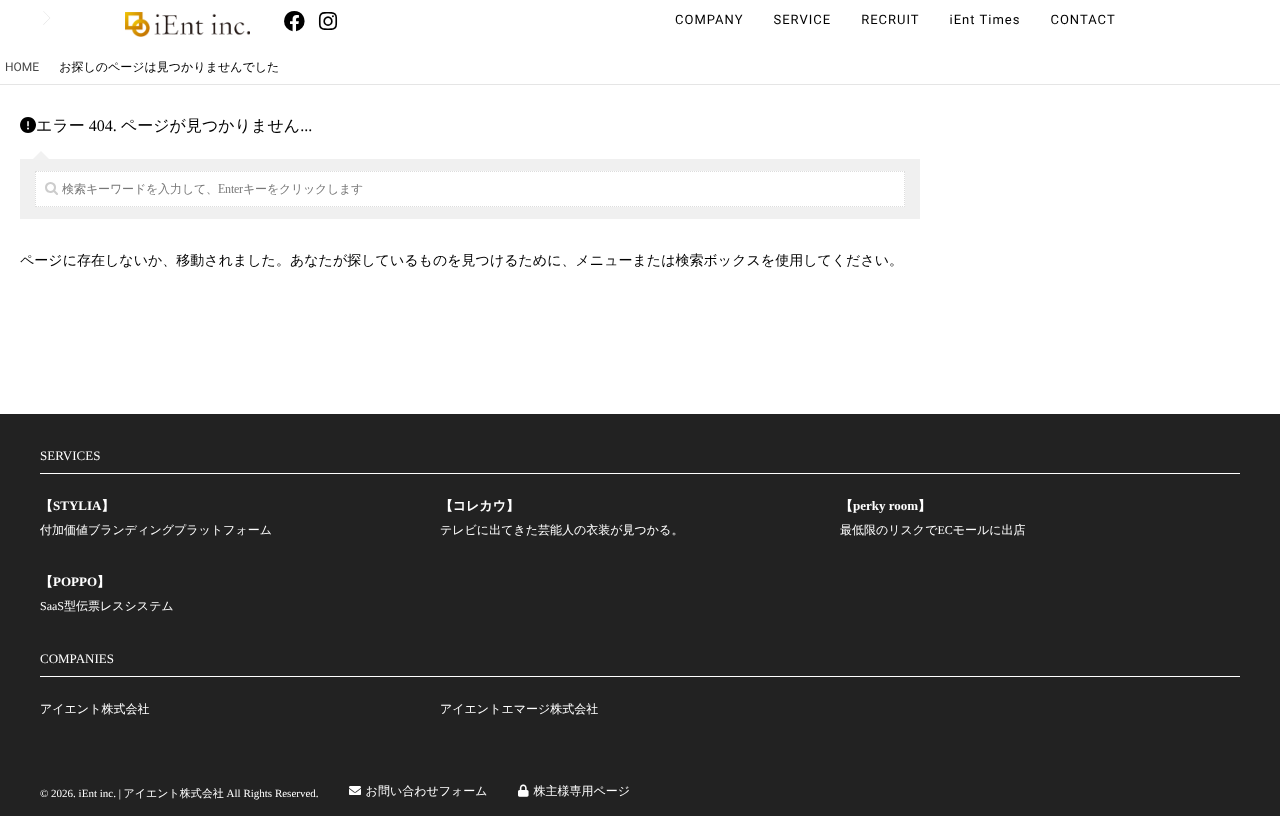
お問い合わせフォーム (427, 791)
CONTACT (1082, 20)
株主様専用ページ (582, 791)
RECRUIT (890, 20)
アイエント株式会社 (94, 709)
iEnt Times (985, 20)
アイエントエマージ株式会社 (519, 709)
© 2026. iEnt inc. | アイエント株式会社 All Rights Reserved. (179, 794)
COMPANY (709, 20)
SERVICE (802, 20)
